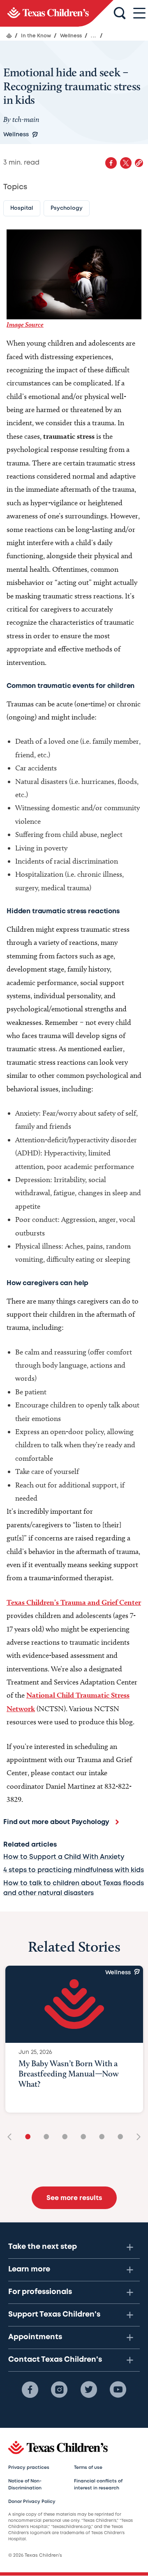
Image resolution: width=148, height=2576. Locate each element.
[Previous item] (12, 2137)
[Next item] (136, 2137)
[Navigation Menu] (139, 13)
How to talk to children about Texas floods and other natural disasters (74, 1888)
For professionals (40, 2292)
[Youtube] (118, 2390)
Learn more (29, 2269)
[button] (139, 163)
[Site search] (120, 14)
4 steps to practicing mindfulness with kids (74, 1870)
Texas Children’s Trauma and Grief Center (74, 1602)
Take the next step (43, 2247)
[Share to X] (126, 163)
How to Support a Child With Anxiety (64, 1857)
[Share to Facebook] (111, 163)
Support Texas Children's (54, 2315)
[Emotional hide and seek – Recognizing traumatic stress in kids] (57, 13)
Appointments (35, 2337)
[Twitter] (89, 2390)
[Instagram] (59, 2390)
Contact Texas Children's (55, 2360)
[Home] (9, 36)
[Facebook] (30, 2390)
